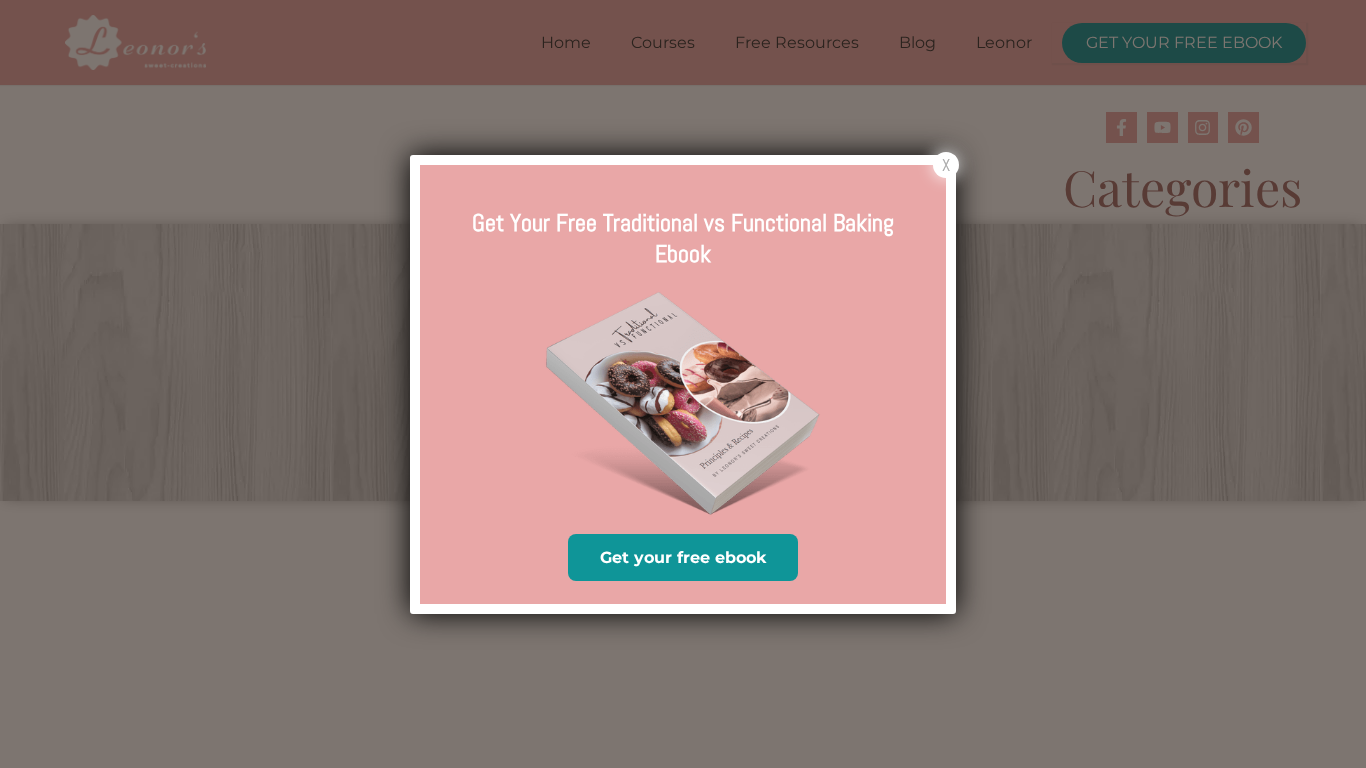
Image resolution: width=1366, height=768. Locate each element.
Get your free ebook (683, 557)
